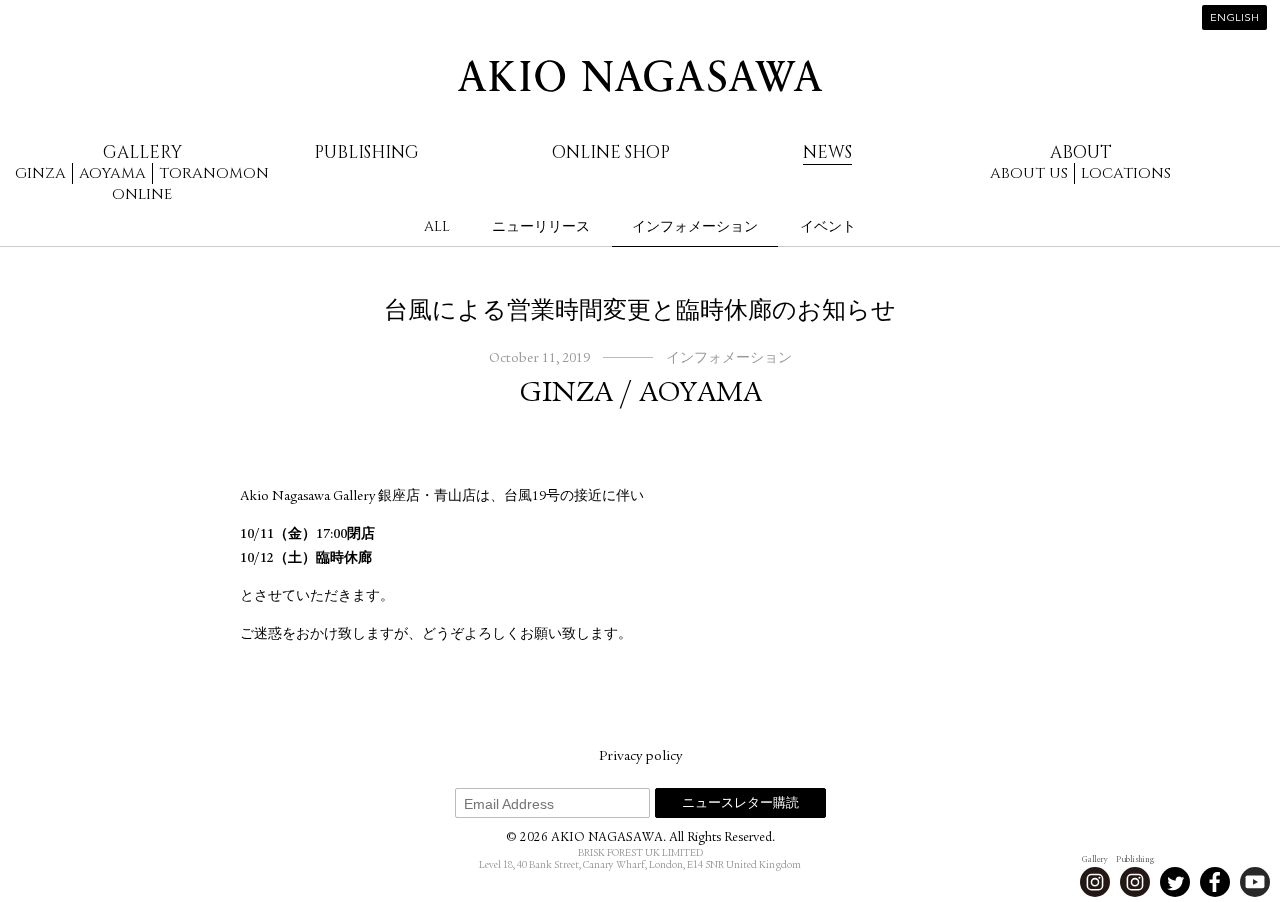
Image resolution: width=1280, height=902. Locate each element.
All (437, 226)
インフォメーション (695, 226)
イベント (828, 226)
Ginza (40, 173)
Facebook (1215, 882)
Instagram (1095, 882)
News (827, 152)
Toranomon (214, 173)
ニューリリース (541, 226)
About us (1029, 173)
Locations (1126, 173)
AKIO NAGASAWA (640, 76)
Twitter (1175, 882)
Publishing (366, 152)
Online (142, 194)
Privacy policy (640, 757)
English (1234, 18)
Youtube (1255, 882)
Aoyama (112, 173)
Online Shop (611, 152)
